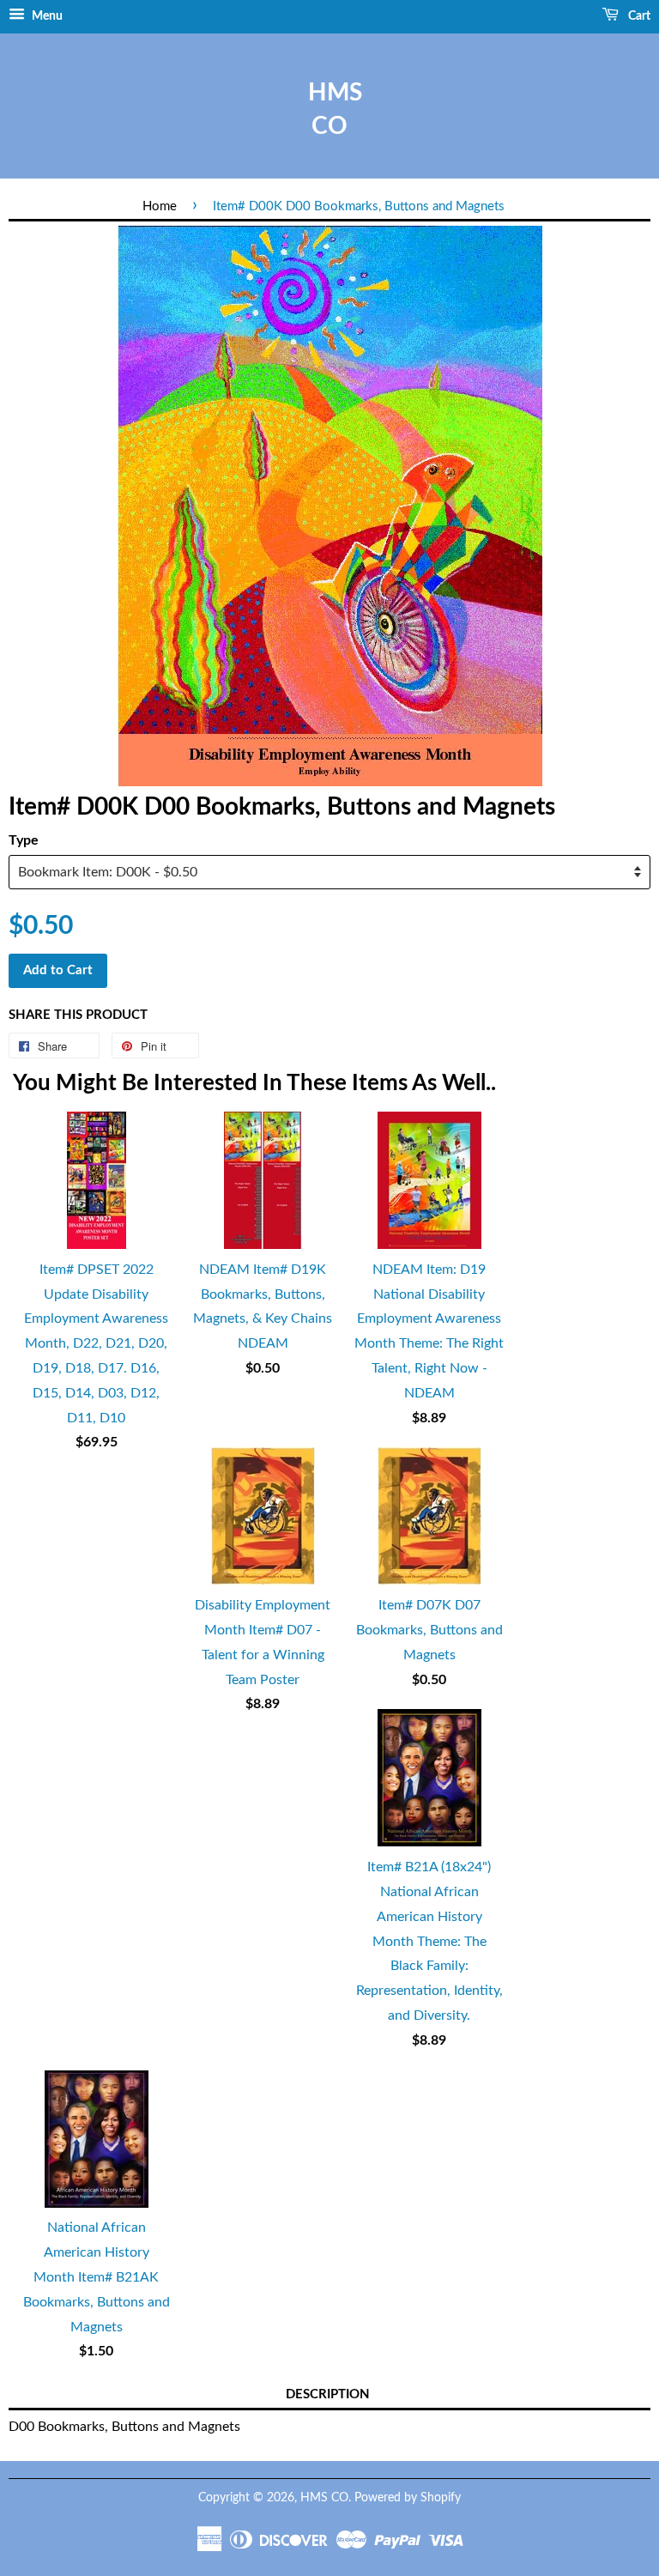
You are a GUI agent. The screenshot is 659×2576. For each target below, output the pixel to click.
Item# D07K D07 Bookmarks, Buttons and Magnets (429, 1630)
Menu (46, 16)
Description (328, 2394)
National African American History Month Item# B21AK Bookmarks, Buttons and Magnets (97, 2277)
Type (24, 840)
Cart (638, 16)
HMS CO (329, 109)
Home (160, 206)
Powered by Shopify (408, 2498)
